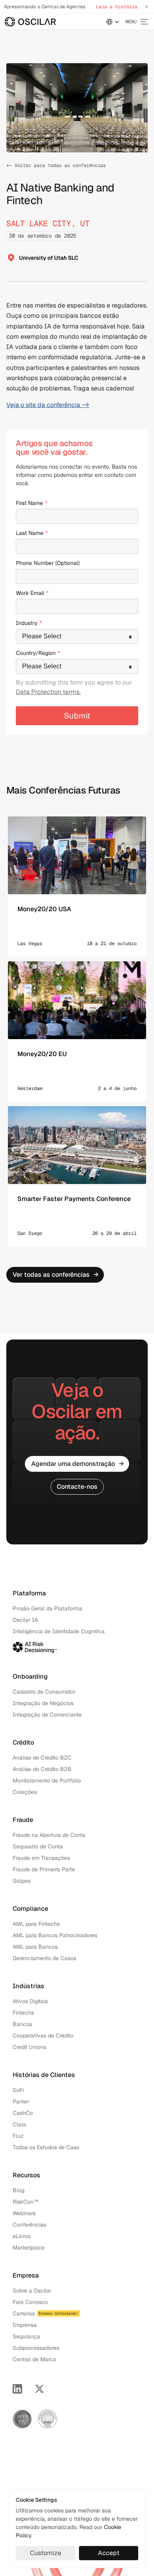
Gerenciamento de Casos (44, 1958)
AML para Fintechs (36, 1924)
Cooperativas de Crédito (43, 2036)
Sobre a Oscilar (32, 2291)
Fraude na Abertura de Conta (49, 1835)
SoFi (18, 2090)
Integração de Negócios (43, 1703)
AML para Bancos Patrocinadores (55, 1935)
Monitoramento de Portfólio (47, 1780)
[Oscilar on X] (39, 2389)
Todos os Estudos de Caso (46, 2147)
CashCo (23, 2113)
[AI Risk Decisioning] (35, 1646)
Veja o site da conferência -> (48, 405)
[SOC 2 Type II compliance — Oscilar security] (22, 2419)
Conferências (29, 2225)
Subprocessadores (36, 2348)
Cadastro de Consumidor (44, 1692)
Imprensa (25, 2325)
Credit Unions (29, 2047)
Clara (19, 2124)
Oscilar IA (25, 1620)
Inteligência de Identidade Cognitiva (59, 1631)
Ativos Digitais (30, 2001)
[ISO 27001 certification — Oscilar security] (47, 2419)
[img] (30, 22)
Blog (19, 2190)
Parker (21, 2101)
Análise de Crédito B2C (42, 1758)
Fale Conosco (30, 2302)
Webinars (24, 2213)
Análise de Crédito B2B (42, 1769)
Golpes (22, 1881)
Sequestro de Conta (38, 1846)
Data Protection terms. (48, 692)
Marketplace (29, 2248)
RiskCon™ (26, 2202)
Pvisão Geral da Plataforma (47, 1608)
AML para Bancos (35, 1947)
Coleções (25, 1792)
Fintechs (23, 2013)
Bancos (22, 2024)
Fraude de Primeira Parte (44, 1869)
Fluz (18, 2136)
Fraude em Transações (41, 1858)
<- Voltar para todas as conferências (56, 165)
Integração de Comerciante (47, 1715)
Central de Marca (34, 2359)
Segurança (26, 2336)
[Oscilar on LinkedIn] (17, 2389)
